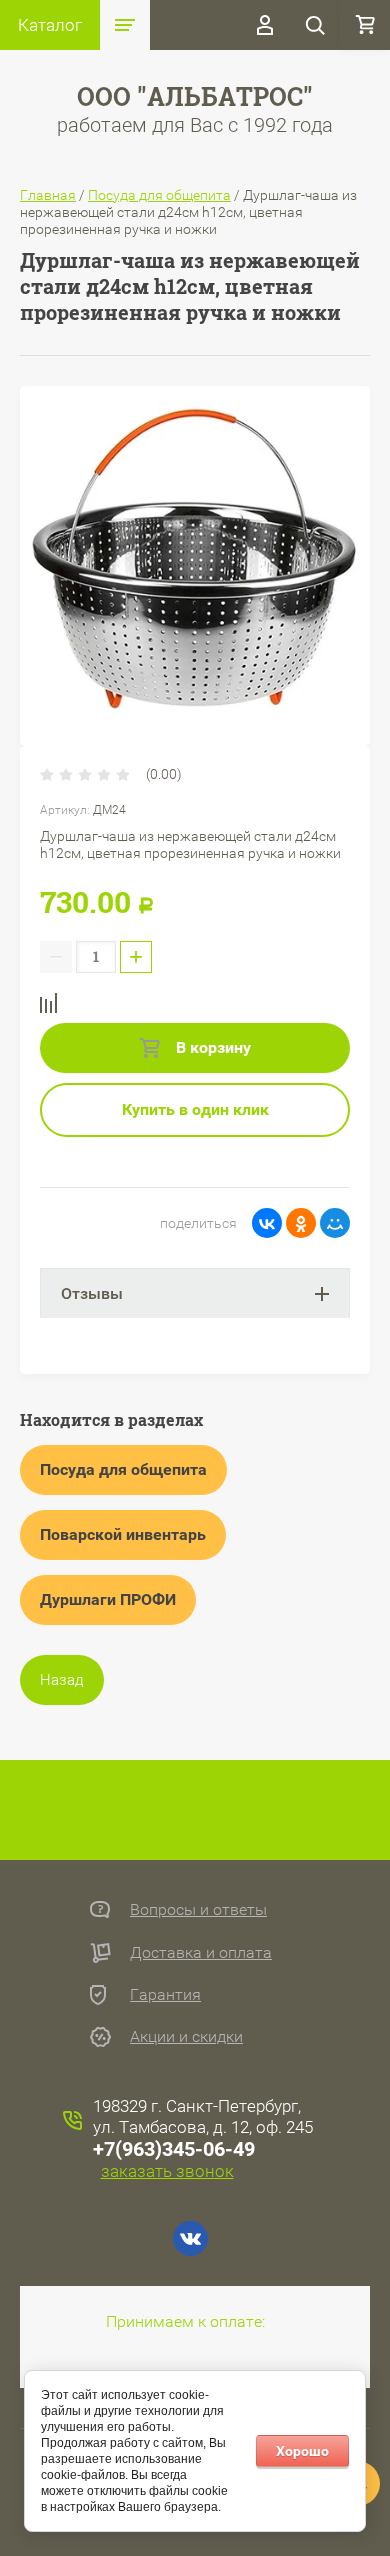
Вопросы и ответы (198, 1909)
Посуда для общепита (159, 195)
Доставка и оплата (201, 1952)
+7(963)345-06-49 (174, 2149)
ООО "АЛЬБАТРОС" (195, 96)
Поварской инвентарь (123, 1534)
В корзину (211, 1047)
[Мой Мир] (335, 1223)
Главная (48, 195)
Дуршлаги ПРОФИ (108, 1599)
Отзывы (92, 1293)
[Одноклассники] (301, 1223)
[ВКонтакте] (267, 1223)
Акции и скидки (186, 2036)
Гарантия (165, 1994)
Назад (62, 1680)
